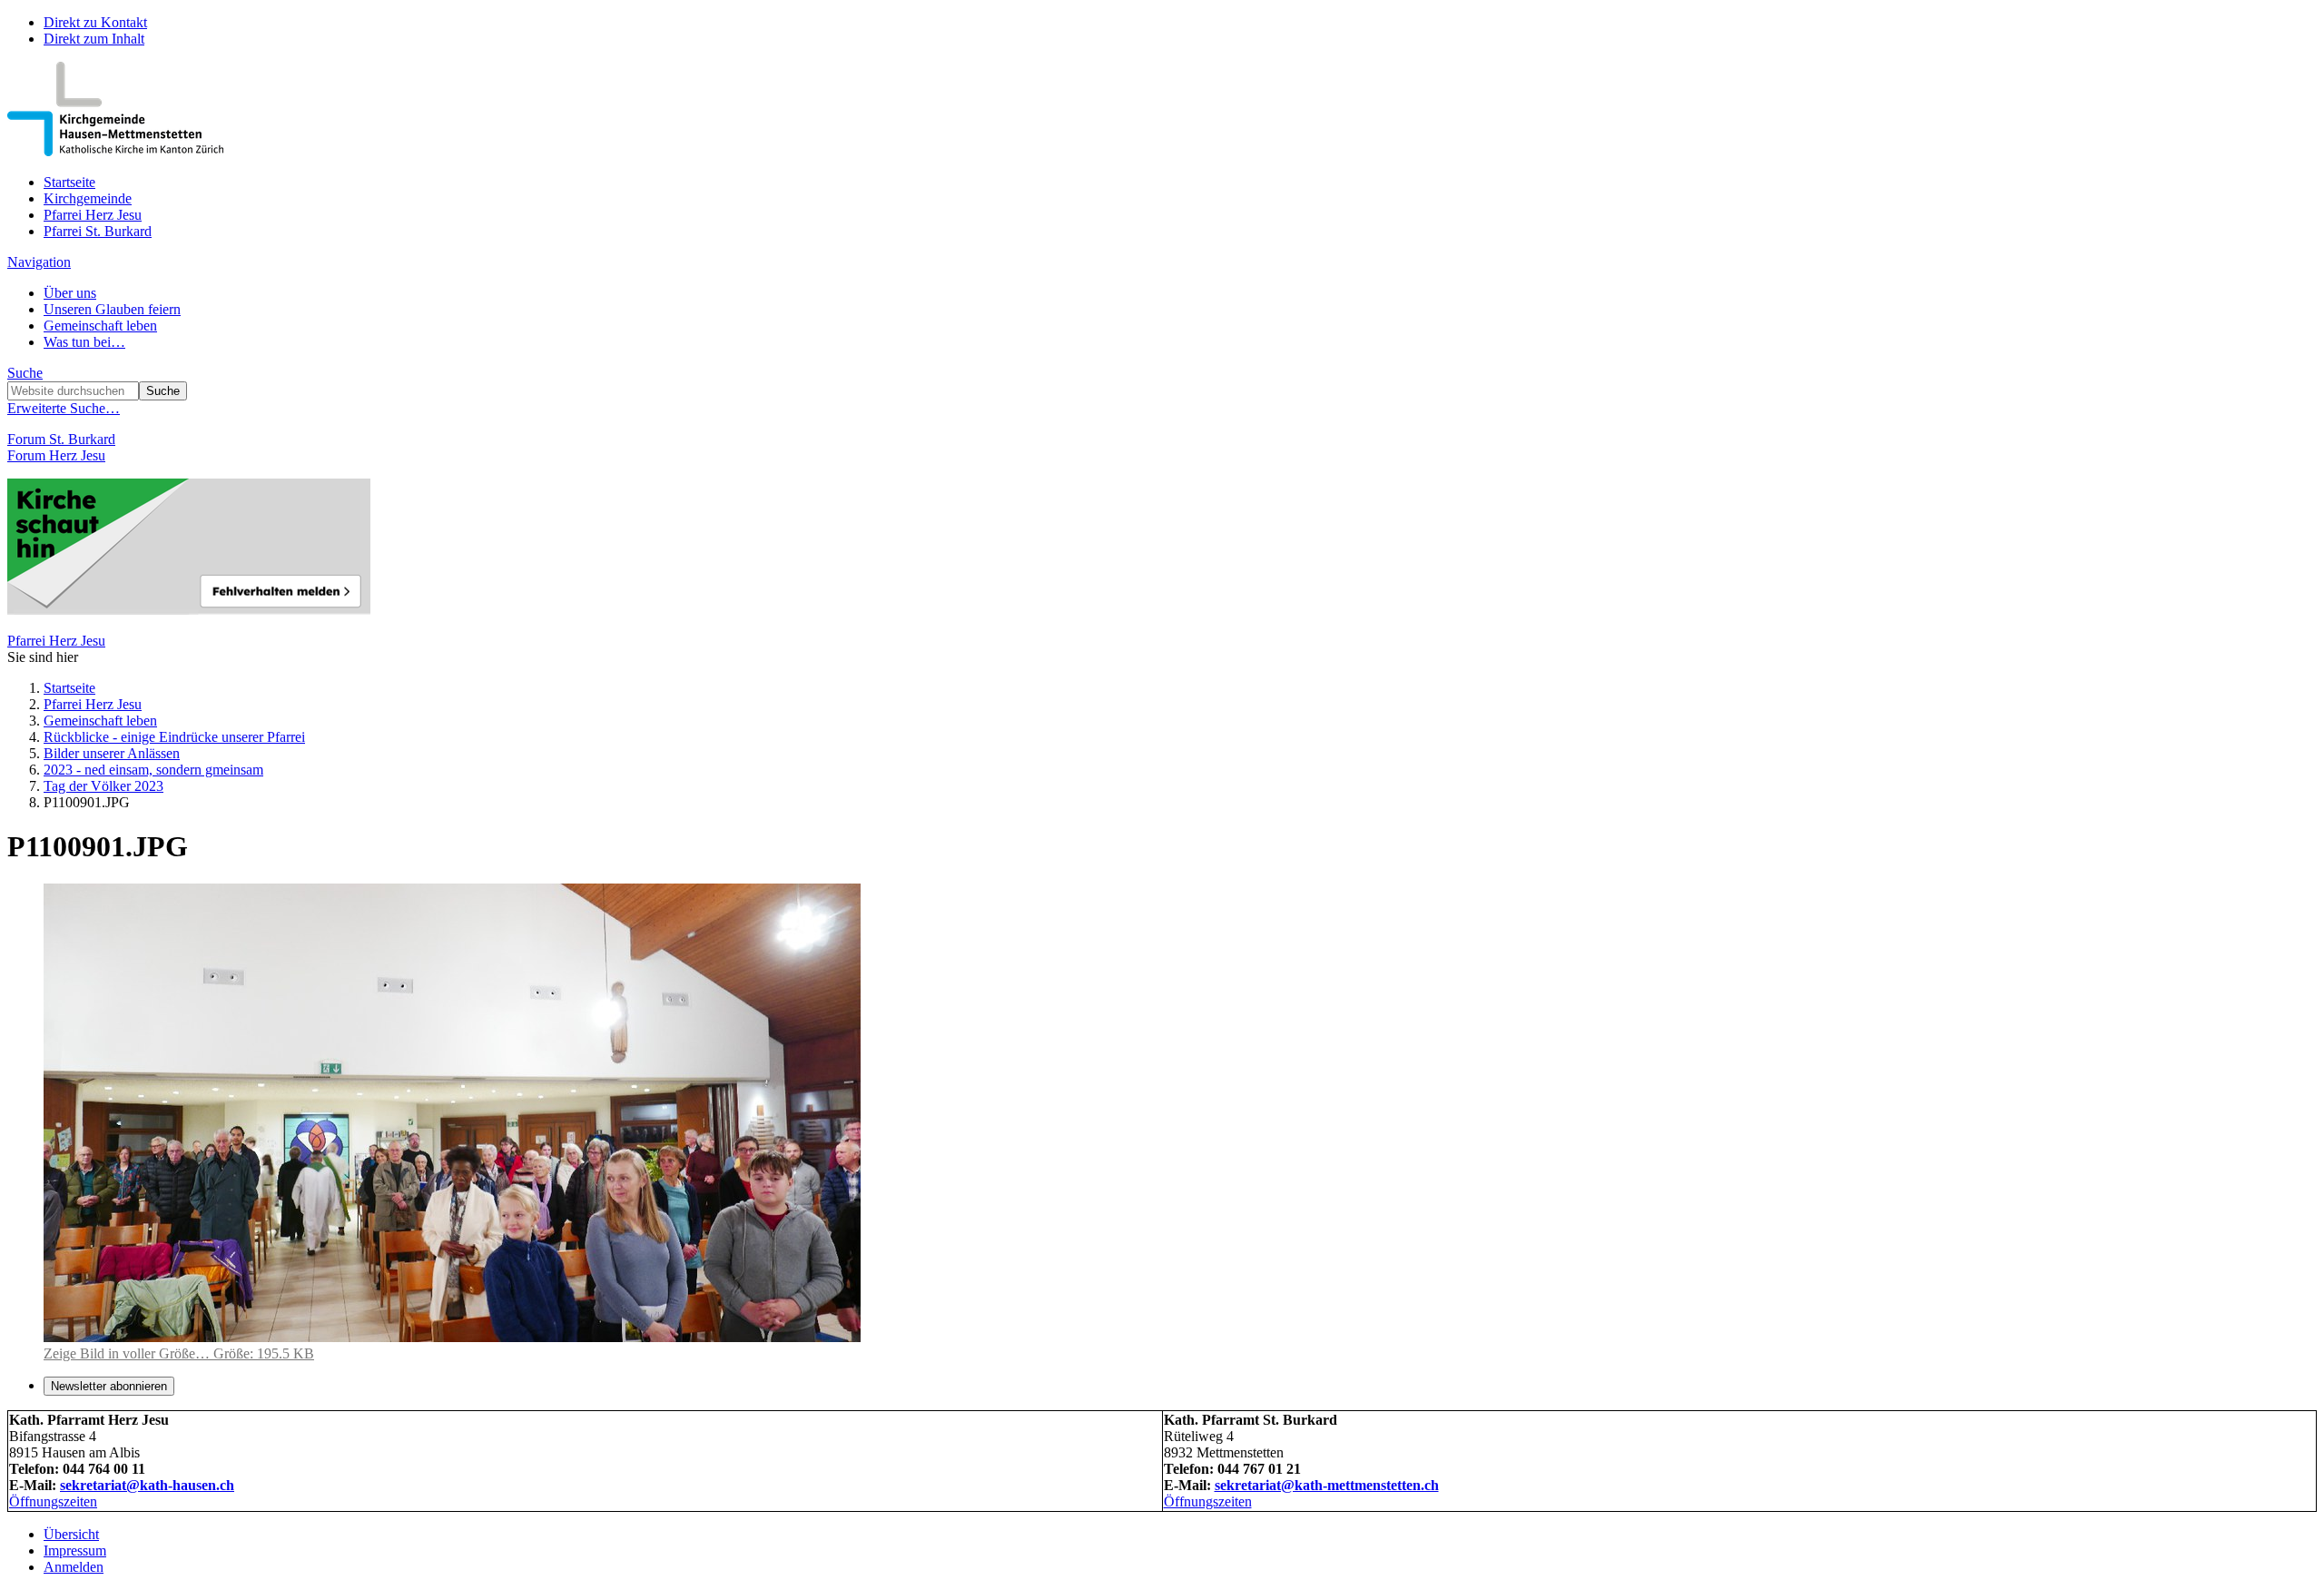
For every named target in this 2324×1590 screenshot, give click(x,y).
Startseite (69, 182)
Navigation (39, 262)
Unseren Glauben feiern (112, 309)
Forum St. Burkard (61, 439)
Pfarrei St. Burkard (98, 231)
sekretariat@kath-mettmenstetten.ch (1327, 1485)
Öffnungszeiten (53, 1501)
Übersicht (71, 1534)
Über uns (70, 293)
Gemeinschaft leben (100, 326)
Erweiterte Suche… (64, 408)
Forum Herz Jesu (56, 455)
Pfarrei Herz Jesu (93, 215)
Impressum (75, 1550)
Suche (25, 373)
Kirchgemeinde (88, 198)
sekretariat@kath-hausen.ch (147, 1485)
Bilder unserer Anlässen (112, 753)
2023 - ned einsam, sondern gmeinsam (153, 770)
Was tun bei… (84, 342)
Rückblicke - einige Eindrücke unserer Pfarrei (174, 737)
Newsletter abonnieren (109, 1386)
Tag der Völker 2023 (103, 786)
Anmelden (74, 1567)
